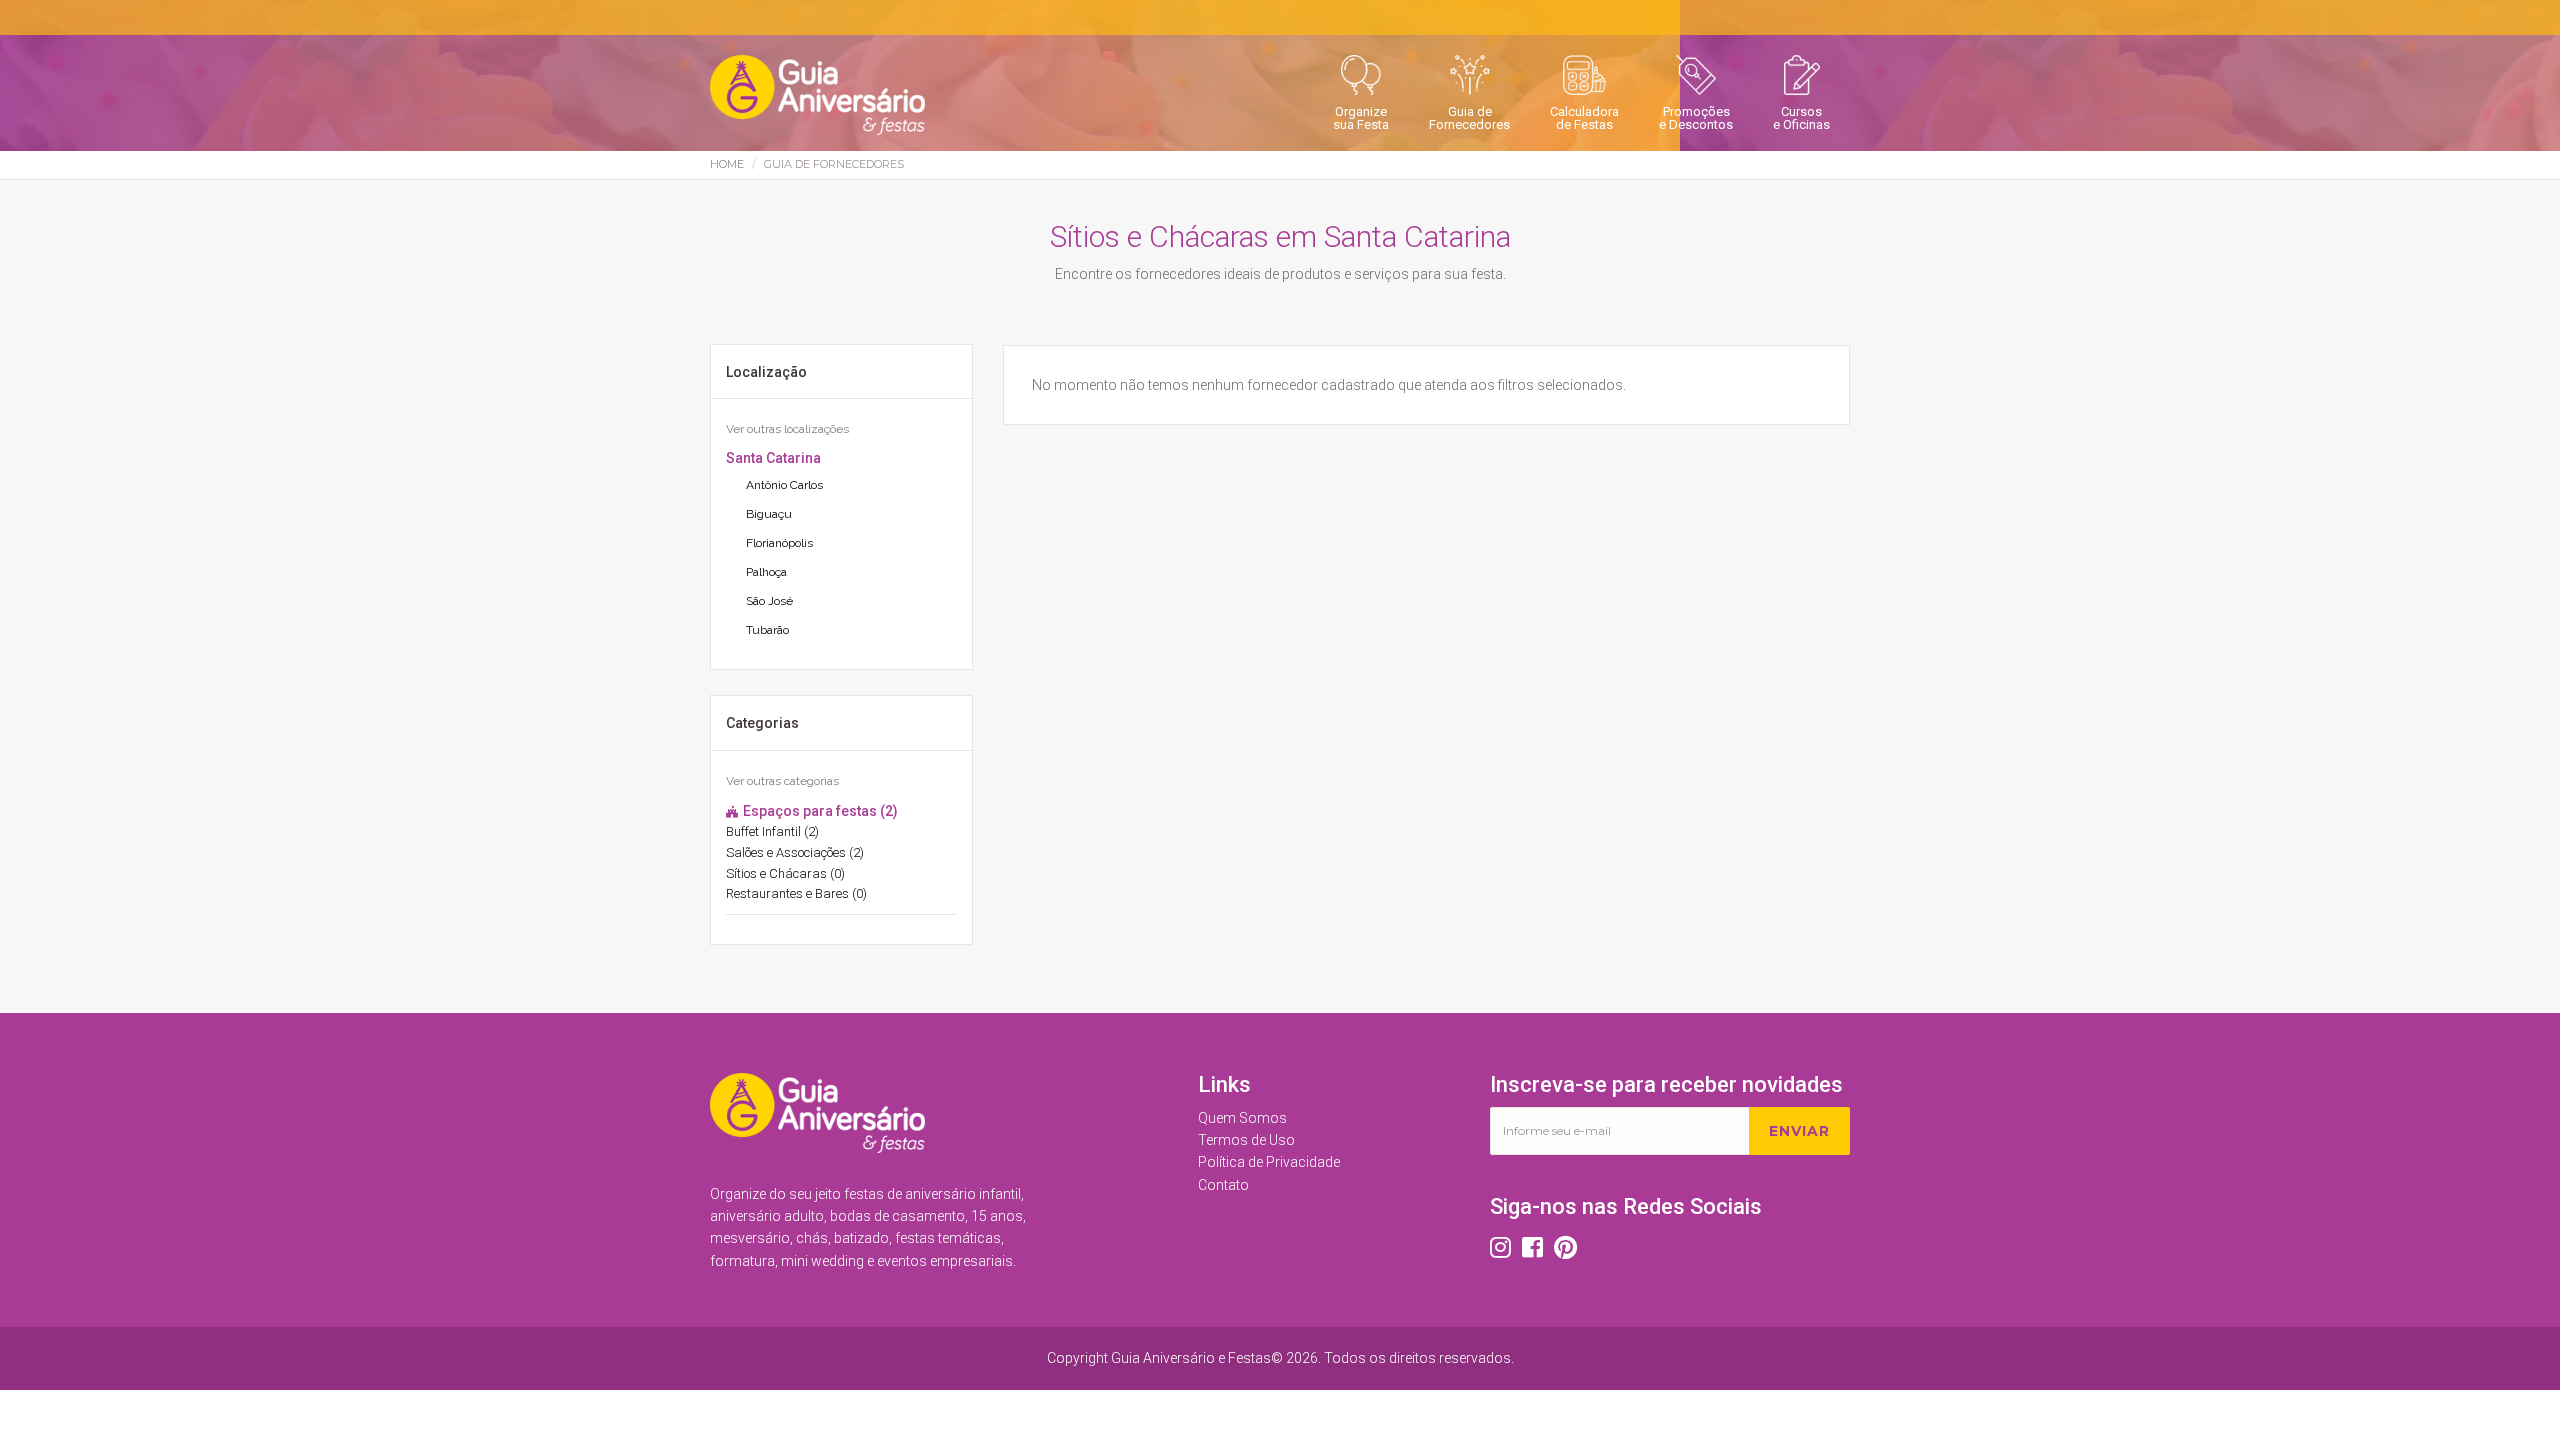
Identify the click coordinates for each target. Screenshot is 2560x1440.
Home (727, 164)
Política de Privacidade (1269, 1162)
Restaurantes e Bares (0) (796, 893)
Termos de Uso (1246, 1140)
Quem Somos (1242, 1118)
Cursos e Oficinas (1801, 118)
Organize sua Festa (1361, 118)
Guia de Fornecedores (1469, 118)
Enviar (1799, 1131)
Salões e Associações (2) (795, 852)
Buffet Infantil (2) (772, 831)
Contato (1223, 1185)
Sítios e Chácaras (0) (785, 873)
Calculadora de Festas (1584, 118)
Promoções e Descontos (1696, 118)
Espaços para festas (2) (819, 811)
